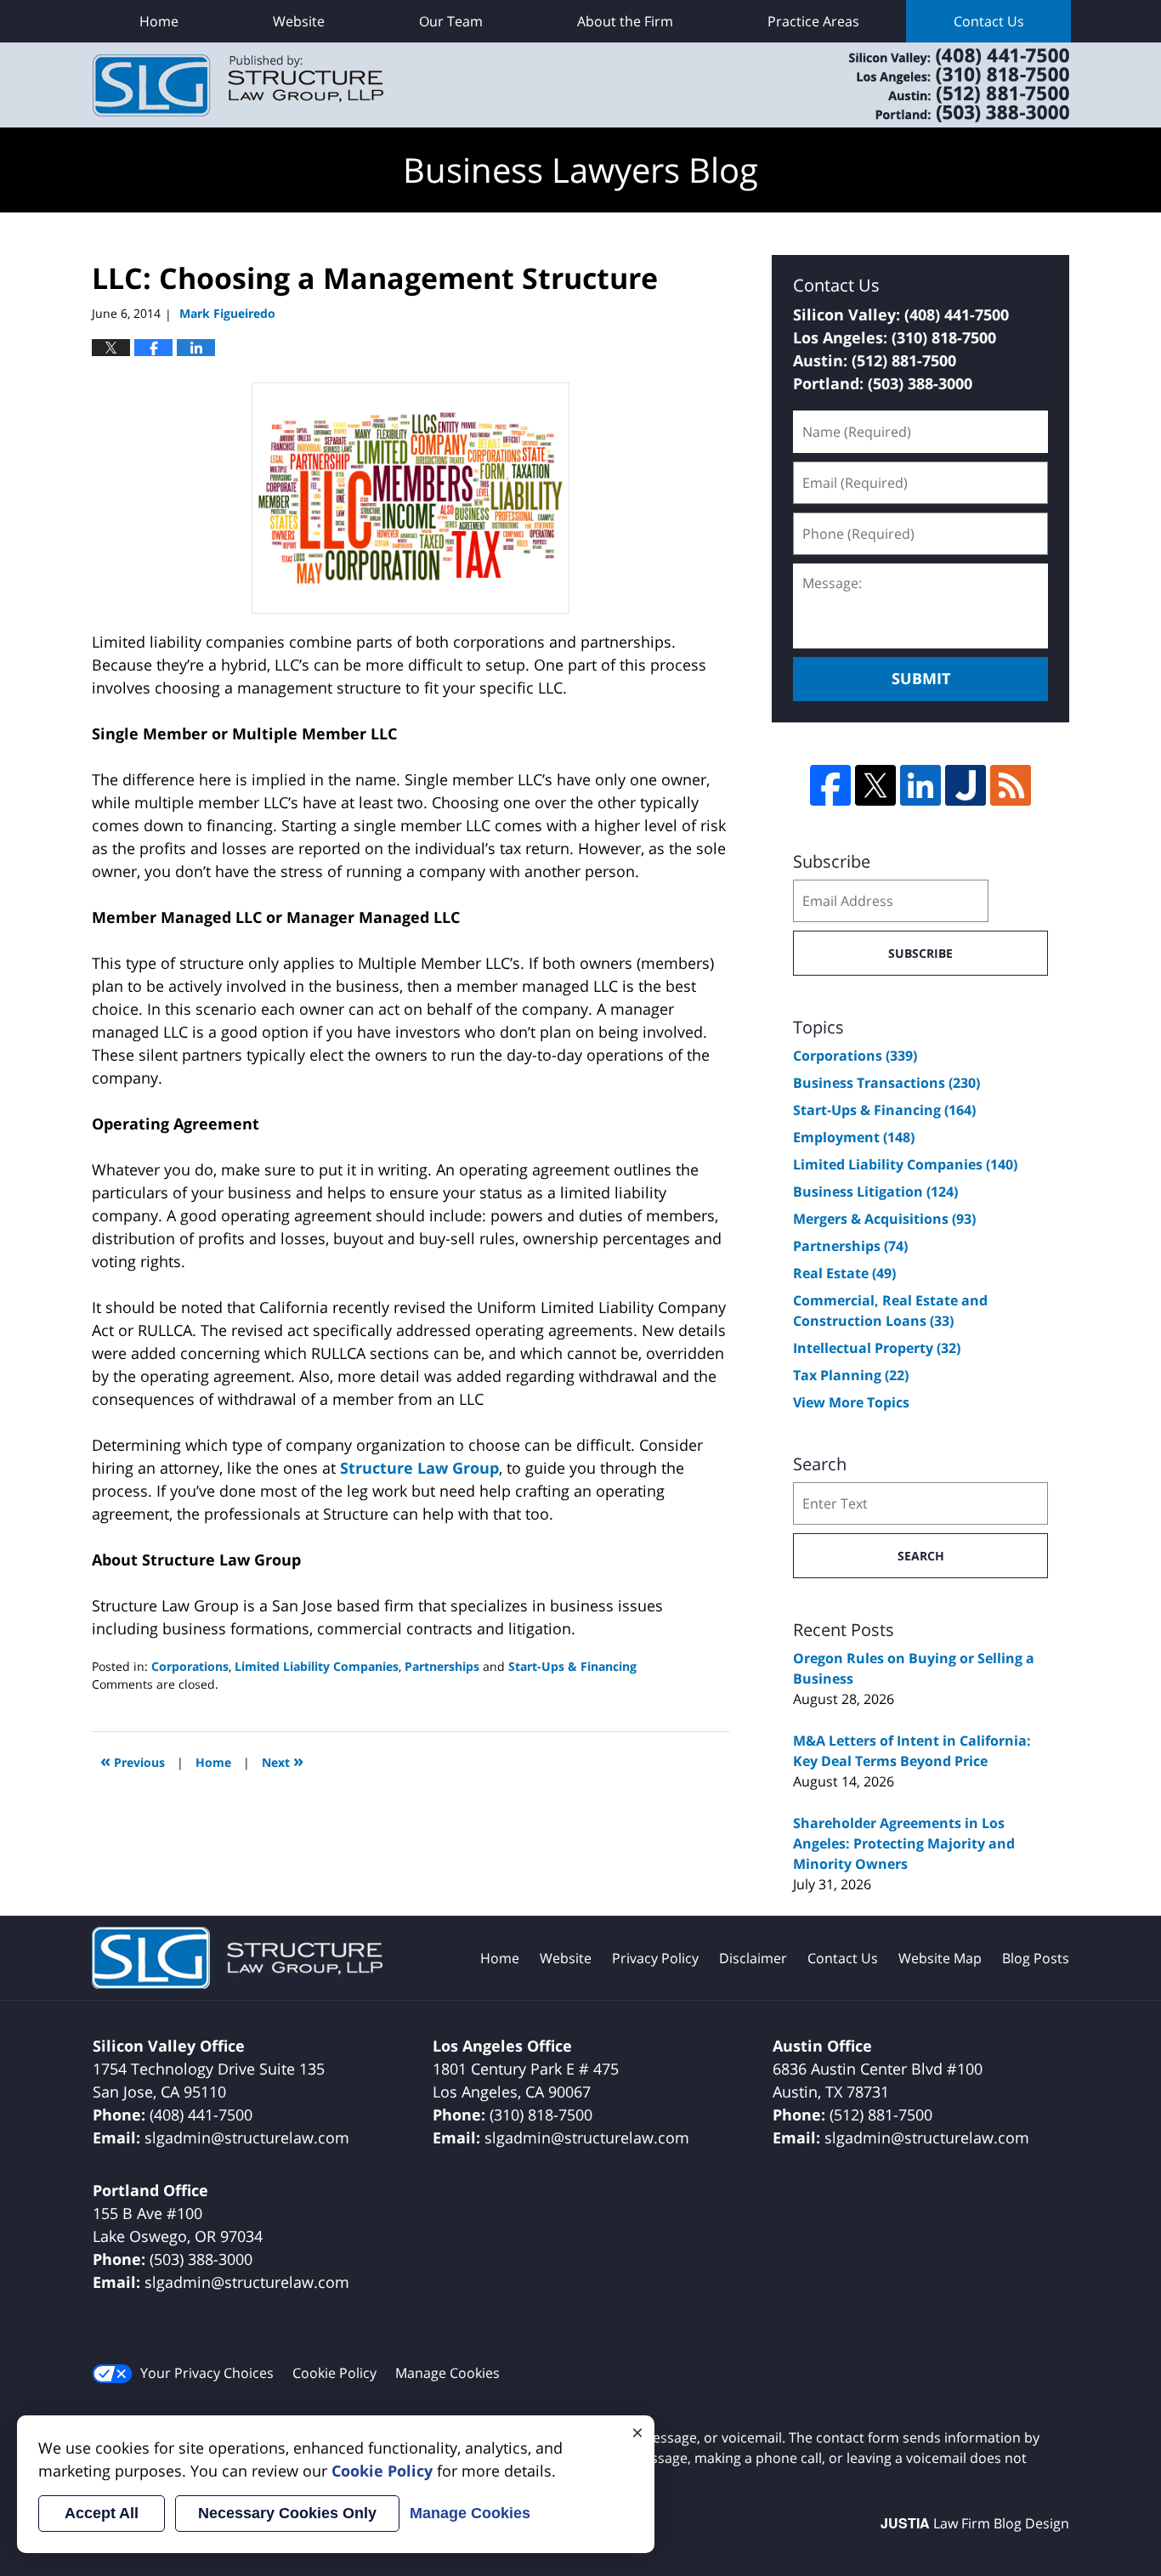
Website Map (940, 1958)
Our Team (451, 21)
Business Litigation (875, 1192)
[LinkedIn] (920, 785)
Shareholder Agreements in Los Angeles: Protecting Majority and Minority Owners (904, 1843)
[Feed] (1011, 785)
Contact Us (989, 21)
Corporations (190, 1666)
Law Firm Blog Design (975, 2523)
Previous (133, 1761)
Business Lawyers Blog (238, 85)
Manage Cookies (447, 2373)
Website (299, 21)
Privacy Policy (655, 1958)
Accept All (102, 2513)
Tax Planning (851, 1375)
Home (159, 21)
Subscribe (920, 953)
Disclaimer (753, 1958)
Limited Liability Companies (317, 1666)
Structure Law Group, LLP (937, 85)
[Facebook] (830, 785)
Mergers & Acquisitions (884, 1219)
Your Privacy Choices (207, 2373)
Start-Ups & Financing (572, 1666)
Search (921, 1556)
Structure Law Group (419, 1468)
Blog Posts (1036, 1958)
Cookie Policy (334, 2373)
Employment (854, 1137)
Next (283, 1761)
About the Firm (625, 21)
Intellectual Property (877, 1348)
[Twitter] (875, 785)
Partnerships (442, 1666)
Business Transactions (886, 1083)
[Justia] (966, 785)
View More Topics (851, 1402)
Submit (921, 678)
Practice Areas (813, 21)
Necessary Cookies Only (287, 2513)
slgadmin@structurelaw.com (247, 2137)
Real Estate (844, 1273)
